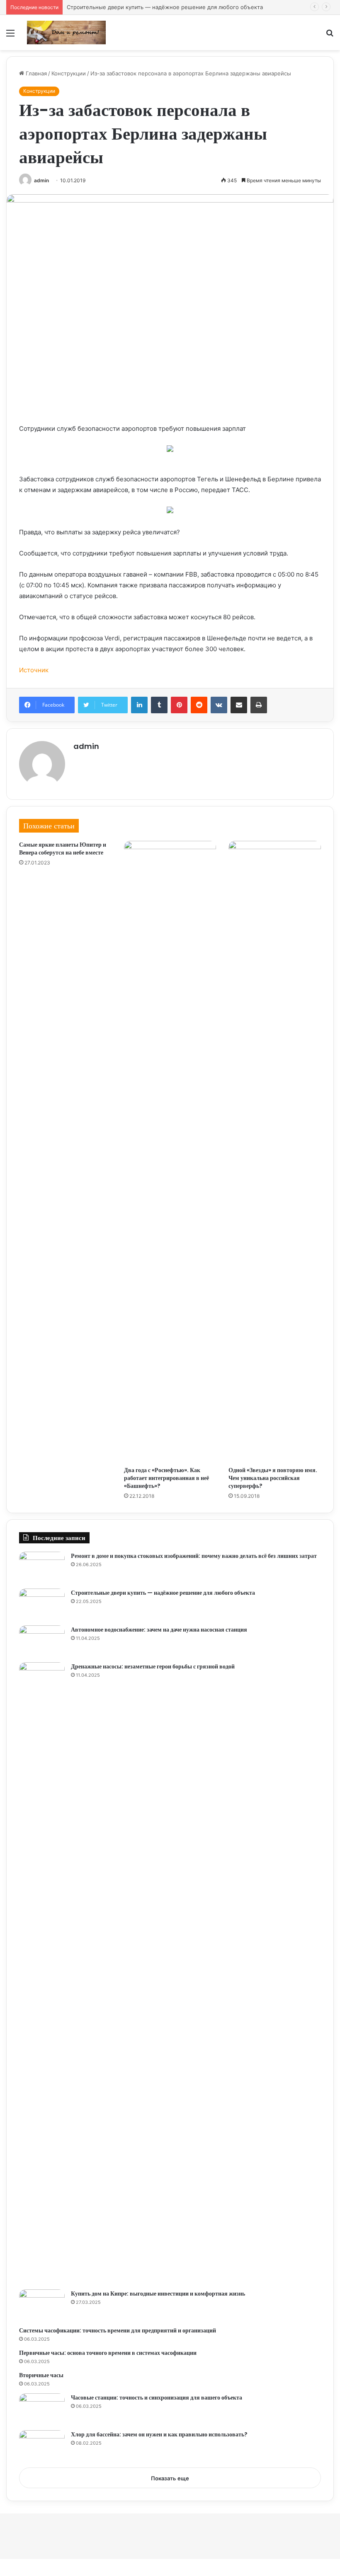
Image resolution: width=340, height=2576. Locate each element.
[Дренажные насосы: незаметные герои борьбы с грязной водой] (42, 1973)
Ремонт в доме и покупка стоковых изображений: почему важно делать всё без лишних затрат (194, 1556)
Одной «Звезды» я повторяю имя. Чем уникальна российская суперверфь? (273, 1478)
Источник (34, 670)
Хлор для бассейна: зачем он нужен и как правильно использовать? (159, 2434)
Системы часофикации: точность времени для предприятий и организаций (118, 2330)
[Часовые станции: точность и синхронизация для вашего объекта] (42, 2409)
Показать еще (170, 2478)
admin (41, 180)
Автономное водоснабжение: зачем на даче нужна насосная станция (159, 1630)
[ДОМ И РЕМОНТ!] (66, 33)
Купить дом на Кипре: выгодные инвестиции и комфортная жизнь (158, 2294)
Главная (35, 73)
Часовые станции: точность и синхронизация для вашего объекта (157, 2397)
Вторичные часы (41, 2375)
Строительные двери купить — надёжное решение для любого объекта (165, 7)
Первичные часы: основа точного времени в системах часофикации (108, 2353)
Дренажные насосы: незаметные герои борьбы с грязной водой (153, 1666)
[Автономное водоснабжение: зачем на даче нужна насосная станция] (42, 1641)
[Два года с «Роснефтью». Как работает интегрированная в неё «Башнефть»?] (170, 1152)
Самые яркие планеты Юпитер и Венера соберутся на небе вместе (63, 849)
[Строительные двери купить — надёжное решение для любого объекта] (42, 1604)
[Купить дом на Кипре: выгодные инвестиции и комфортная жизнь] (42, 2305)
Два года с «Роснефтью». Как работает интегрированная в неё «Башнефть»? (166, 1478)
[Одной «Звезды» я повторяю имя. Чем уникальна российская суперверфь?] (275, 1152)
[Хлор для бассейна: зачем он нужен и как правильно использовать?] (42, 2446)
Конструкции (69, 73)
